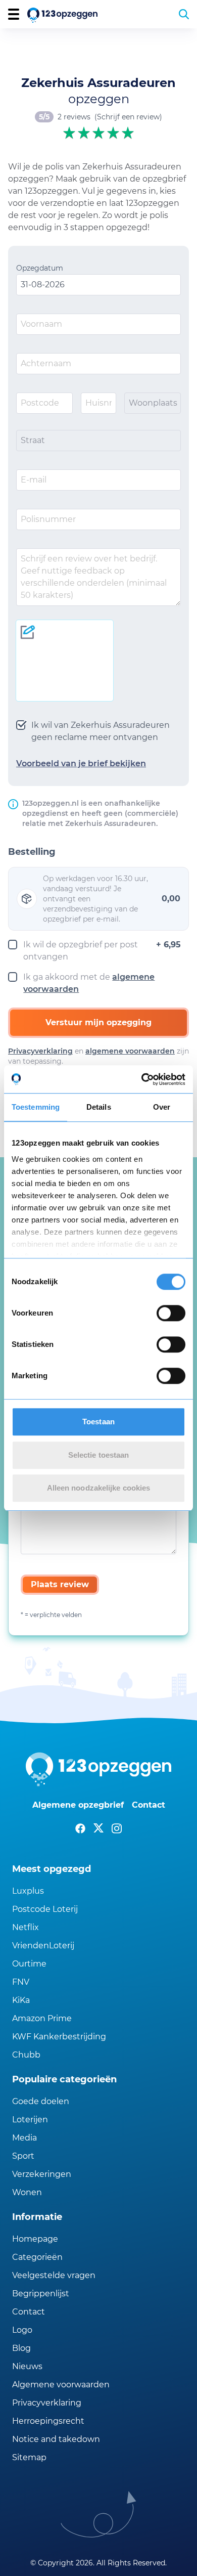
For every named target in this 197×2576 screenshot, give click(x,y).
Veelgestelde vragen (54, 2275)
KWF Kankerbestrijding (59, 2037)
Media (24, 2138)
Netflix (26, 1927)
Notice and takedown (56, 2439)
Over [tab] (162, 1107)
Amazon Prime (42, 2018)
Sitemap (29, 2457)
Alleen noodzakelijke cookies (99, 1488)
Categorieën (37, 2257)
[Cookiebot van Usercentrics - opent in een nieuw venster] (142, 1079)
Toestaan (98, 1422)
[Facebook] (80, 1828)
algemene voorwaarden (130, 1051)
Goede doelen (41, 2101)
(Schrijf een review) (128, 117)
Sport (23, 2156)
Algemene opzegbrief (78, 1805)
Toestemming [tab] (36, 1107)
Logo (22, 2330)
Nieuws (27, 2366)
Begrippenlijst (41, 2294)
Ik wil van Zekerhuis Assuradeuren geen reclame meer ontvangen (101, 731)
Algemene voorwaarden (61, 2385)
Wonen (27, 2192)
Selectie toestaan (99, 1455)
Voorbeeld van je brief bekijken (81, 763)
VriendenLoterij (43, 1946)
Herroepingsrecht (48, 2421)
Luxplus (28, 1891)
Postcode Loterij (45, 1909)
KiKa (21, 2000)
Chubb (26, 2055)
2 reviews (74, 117)
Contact (149, 1805)
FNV (21, 1982)
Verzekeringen (42, 2174)
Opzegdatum (40, 268)
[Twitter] (98, 1828)
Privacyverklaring (40, 1051)
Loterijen (30, 2120)
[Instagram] (117, 1828)
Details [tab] (99, 1107)
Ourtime (29, 1964)
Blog (21, 2348)
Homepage (35, 2239)
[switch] (171, 1313)
